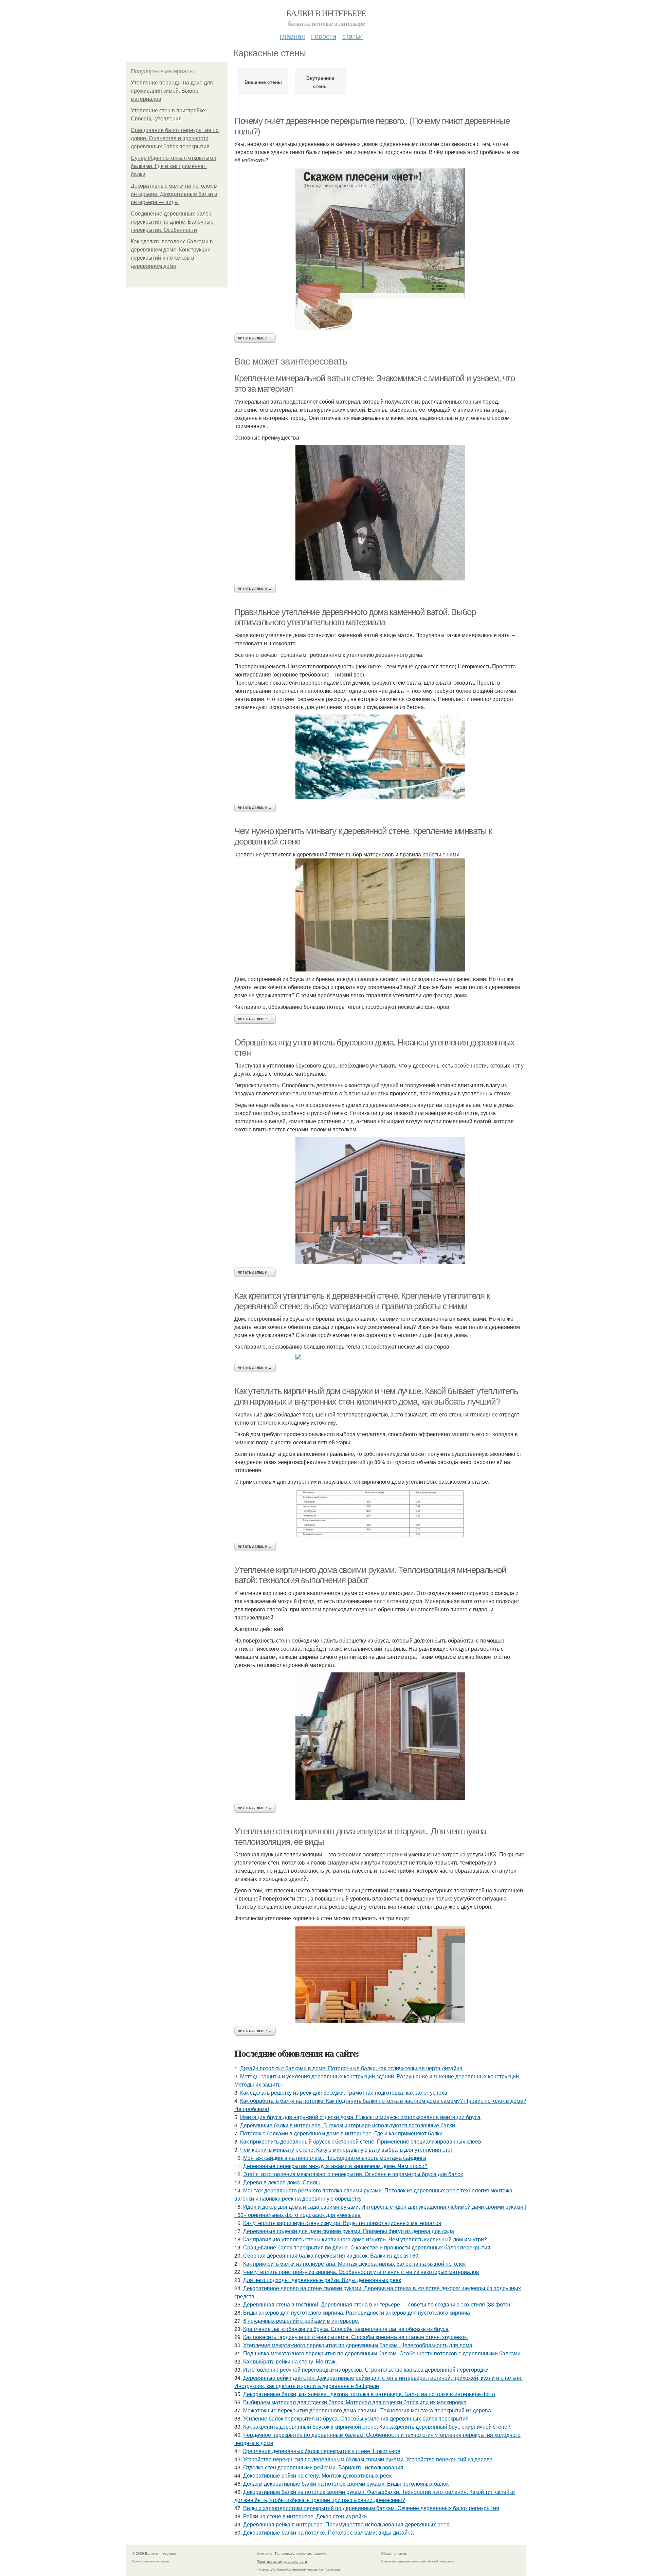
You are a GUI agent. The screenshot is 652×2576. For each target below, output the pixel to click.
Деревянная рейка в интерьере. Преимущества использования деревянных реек (346, 2524)
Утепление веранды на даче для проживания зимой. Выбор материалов (172, 91)
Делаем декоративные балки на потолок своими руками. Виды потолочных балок (346, 2484)
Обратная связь (394, 2553)
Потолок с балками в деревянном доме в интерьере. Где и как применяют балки (341, 2133)
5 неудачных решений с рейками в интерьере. (301, 2321)
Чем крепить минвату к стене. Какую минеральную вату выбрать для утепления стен (347, 2149)
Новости (324, 36)
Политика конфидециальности (282, 2561)
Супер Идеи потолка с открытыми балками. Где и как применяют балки (174, 166)
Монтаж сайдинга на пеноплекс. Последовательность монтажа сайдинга (335, 2158)
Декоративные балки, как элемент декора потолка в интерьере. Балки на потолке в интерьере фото (369, 2394)
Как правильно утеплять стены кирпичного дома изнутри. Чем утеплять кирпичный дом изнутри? (365, 2239)
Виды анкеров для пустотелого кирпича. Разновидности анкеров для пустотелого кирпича (357, 2312)
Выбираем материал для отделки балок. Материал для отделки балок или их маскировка (355, 2402)
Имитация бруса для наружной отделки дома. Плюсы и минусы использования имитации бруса (360, 2117)
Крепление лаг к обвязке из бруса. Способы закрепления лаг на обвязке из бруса (346, 2329)
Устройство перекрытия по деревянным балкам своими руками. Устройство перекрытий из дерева (368, 2459)
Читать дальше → (255, 338)
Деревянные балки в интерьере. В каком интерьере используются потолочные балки (348, 2125)
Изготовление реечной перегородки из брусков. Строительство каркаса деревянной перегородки (366, 2369)
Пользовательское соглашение (301, 2553)
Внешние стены (263, 82)
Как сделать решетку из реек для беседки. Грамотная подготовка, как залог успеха (344, 2092)
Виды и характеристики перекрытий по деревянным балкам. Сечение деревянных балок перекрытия (371, 2508)
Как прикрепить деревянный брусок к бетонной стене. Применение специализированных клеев (361, 2141)
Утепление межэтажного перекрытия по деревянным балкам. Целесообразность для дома (358, 2345)
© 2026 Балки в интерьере (154, 2553)
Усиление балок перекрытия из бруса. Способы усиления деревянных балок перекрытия (356, 2418)
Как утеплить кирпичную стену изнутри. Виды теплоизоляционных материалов (342, 2223)
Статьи (352, 36)
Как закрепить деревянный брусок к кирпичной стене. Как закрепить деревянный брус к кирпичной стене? (377, 2426)
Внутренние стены (320, 82)
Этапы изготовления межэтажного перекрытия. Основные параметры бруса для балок (353, 2174)
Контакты (264, 2553)
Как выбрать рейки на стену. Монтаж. (290, 2361)
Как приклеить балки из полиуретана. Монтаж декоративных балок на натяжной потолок (354, 2264)
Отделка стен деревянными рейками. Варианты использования (323, 2467)
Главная (292, 36)
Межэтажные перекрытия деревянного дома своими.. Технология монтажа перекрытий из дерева (367, 2410)
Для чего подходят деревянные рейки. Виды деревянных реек (322, 2280)
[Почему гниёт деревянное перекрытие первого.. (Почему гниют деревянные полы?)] (380, 249)
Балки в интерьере (326, 13)
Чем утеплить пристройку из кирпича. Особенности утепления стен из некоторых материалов (361, 2272)
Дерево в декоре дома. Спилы (282, 2182)
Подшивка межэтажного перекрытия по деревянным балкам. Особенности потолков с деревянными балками (382, 2353)
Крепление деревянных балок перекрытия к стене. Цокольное (322, 2451)
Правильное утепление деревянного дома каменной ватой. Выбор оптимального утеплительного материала (355, 617)
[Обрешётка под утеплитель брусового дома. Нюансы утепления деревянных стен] (380, 1200)
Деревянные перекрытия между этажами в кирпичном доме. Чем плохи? (335, 2166)
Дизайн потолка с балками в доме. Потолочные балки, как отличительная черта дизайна (351, 2068)
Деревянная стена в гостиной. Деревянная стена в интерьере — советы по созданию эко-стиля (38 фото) (377, 2304)
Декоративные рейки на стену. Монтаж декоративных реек (317, 2475)
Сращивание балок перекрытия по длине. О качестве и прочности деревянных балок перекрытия (175, 138)
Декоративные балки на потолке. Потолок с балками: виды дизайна (328, 2532)
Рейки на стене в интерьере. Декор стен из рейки (305, 2516)
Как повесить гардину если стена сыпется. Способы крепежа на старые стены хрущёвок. (356, 2337)
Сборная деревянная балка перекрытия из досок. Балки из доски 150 (331, 2255)
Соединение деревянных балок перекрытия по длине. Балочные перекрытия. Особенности (172, 222)
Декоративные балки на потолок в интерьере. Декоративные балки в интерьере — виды (174, 194)
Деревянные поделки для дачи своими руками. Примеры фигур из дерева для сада (349, 2231)
